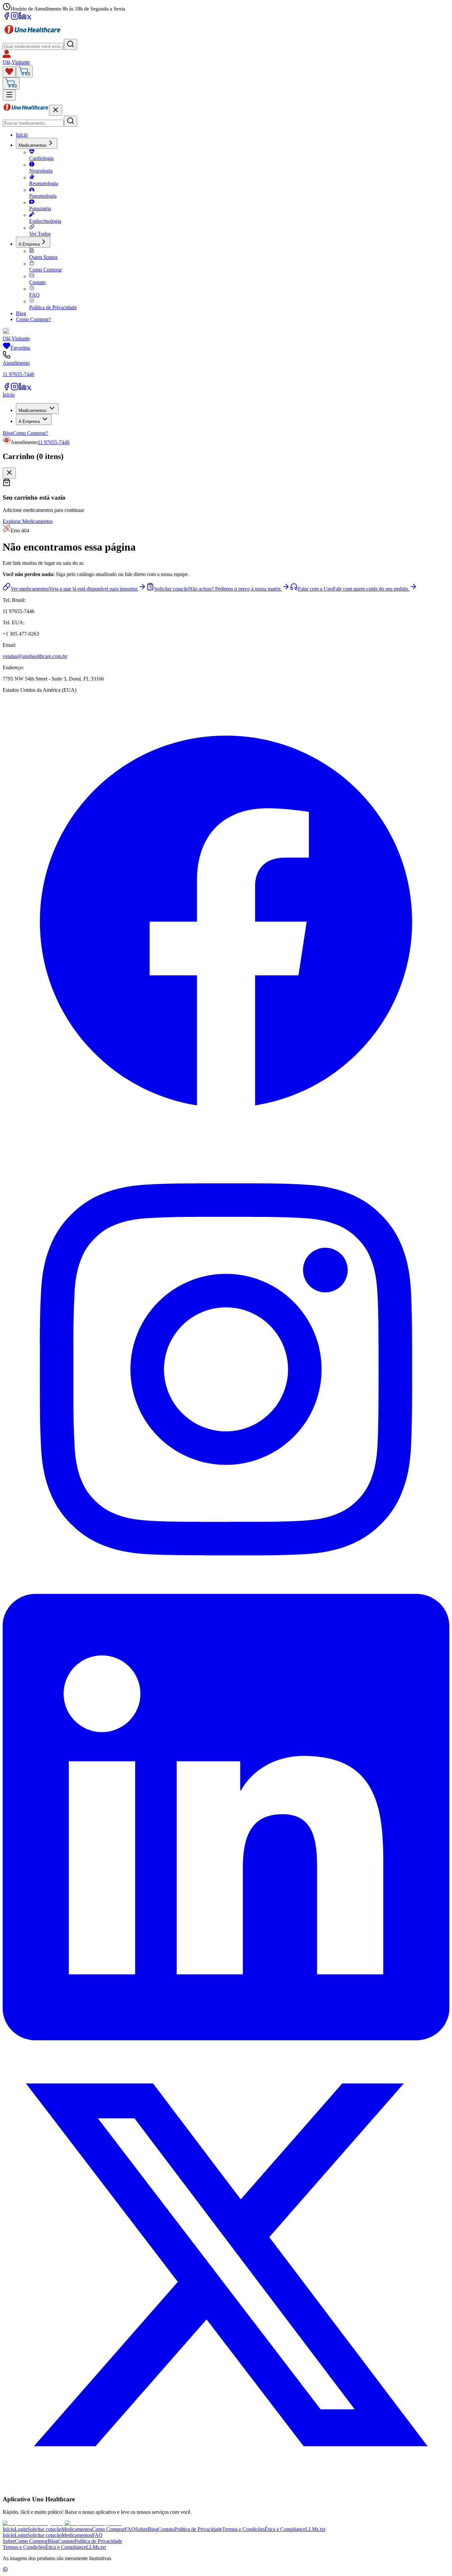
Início (22, 135)
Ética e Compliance (285, 2529)
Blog (21, 313)
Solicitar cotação (44, 2529)
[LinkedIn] (23, 18)
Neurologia (41, 171)
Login (21, 2529)
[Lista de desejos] (9, 72)
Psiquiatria (40, 208)
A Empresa (29, 244)
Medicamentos (33, 145)
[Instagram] (15, 18)
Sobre (141, 2529)
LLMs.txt (315, 2529)
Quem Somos (43, 257)
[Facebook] (7, 18)
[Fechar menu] (56, 110)
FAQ (34, 295)
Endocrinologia (45, 221)
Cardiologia (41, 158)
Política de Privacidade (53, 307)
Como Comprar (45, 270)
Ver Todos (40, 234)
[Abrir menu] (9, 95)
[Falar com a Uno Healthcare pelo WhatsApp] (5, 2570)
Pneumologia (43, 196)
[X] (29, 18)
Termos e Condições (243, 2529)
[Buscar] (70, 44)
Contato (37, 282)
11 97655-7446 (54, 442)
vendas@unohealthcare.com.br (35, 656)
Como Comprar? (33, 319)
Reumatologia (44, 183)
